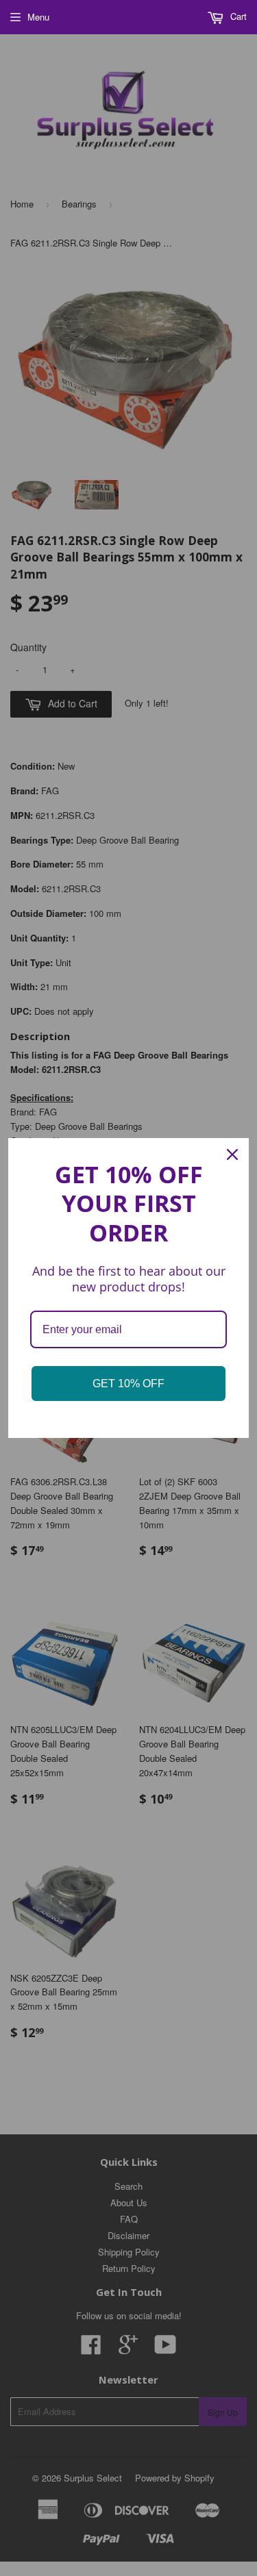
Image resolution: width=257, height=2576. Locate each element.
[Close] (232, 1154)
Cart (237, 16)
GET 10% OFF (128, 1384)
